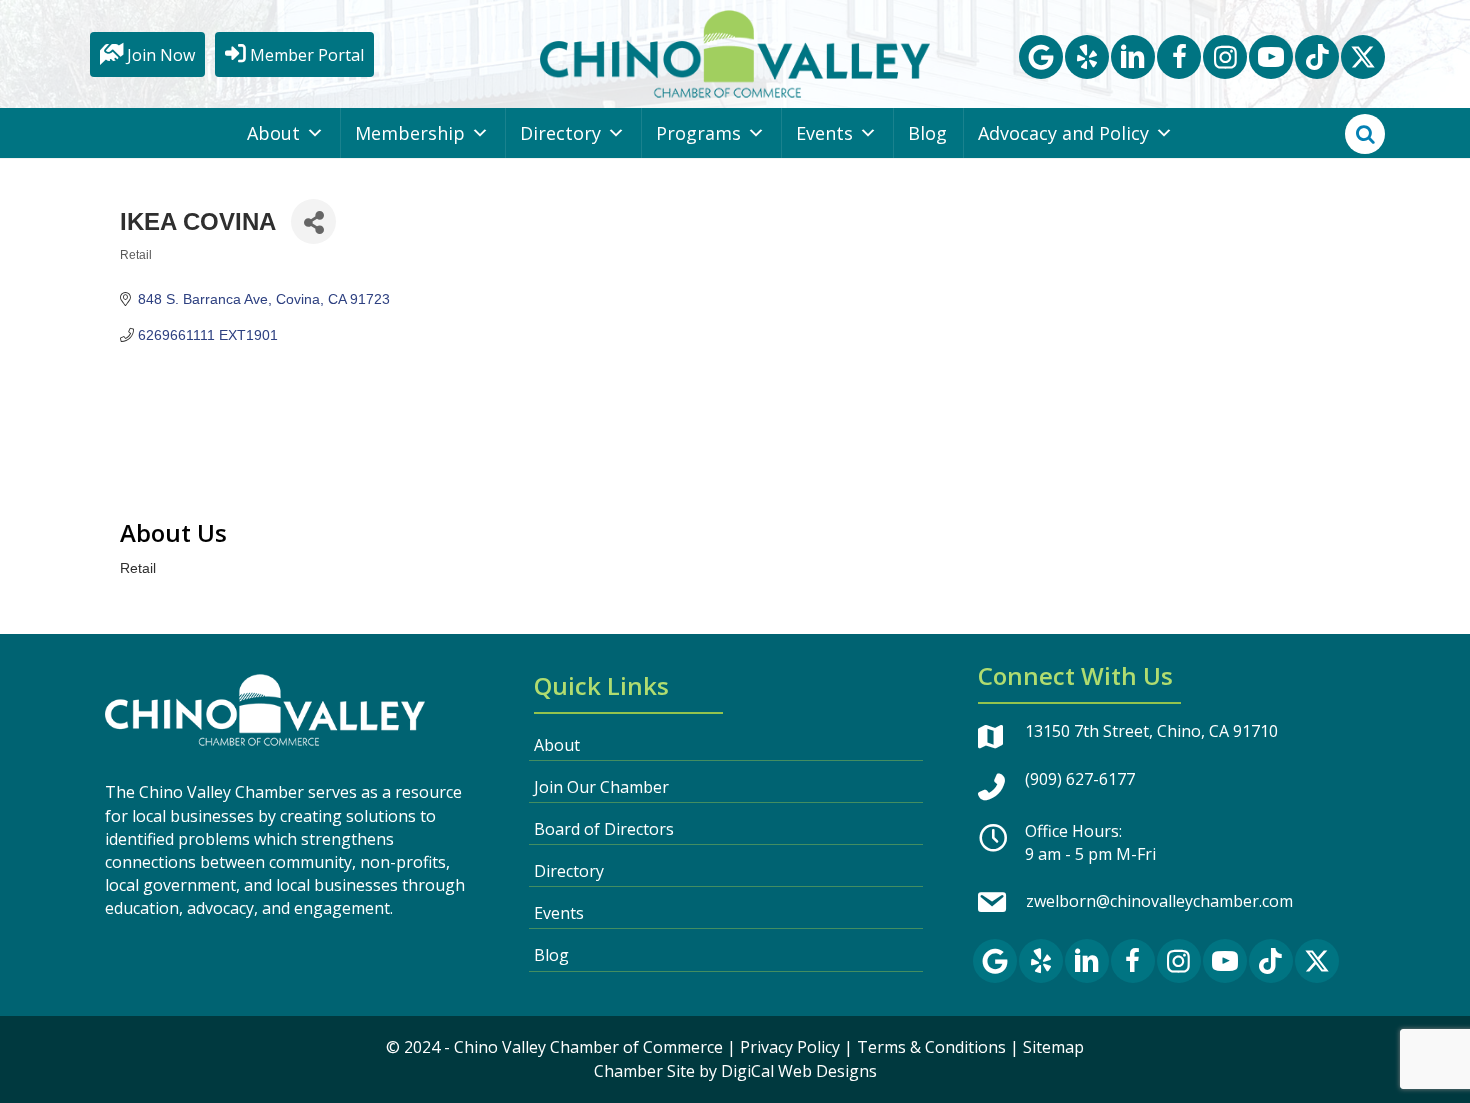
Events (824, 133)
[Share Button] (313, 221)
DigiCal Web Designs (799, 1071)
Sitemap (1053, 1047)
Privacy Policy (790, 1047)
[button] (1041, 57)
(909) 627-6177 (1080, 779)
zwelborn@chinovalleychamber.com (1159, 901)
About (273, 133)
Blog (927, 133)
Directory (560, 133)
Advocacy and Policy (1063, 133)
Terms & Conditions (931, 1047)
